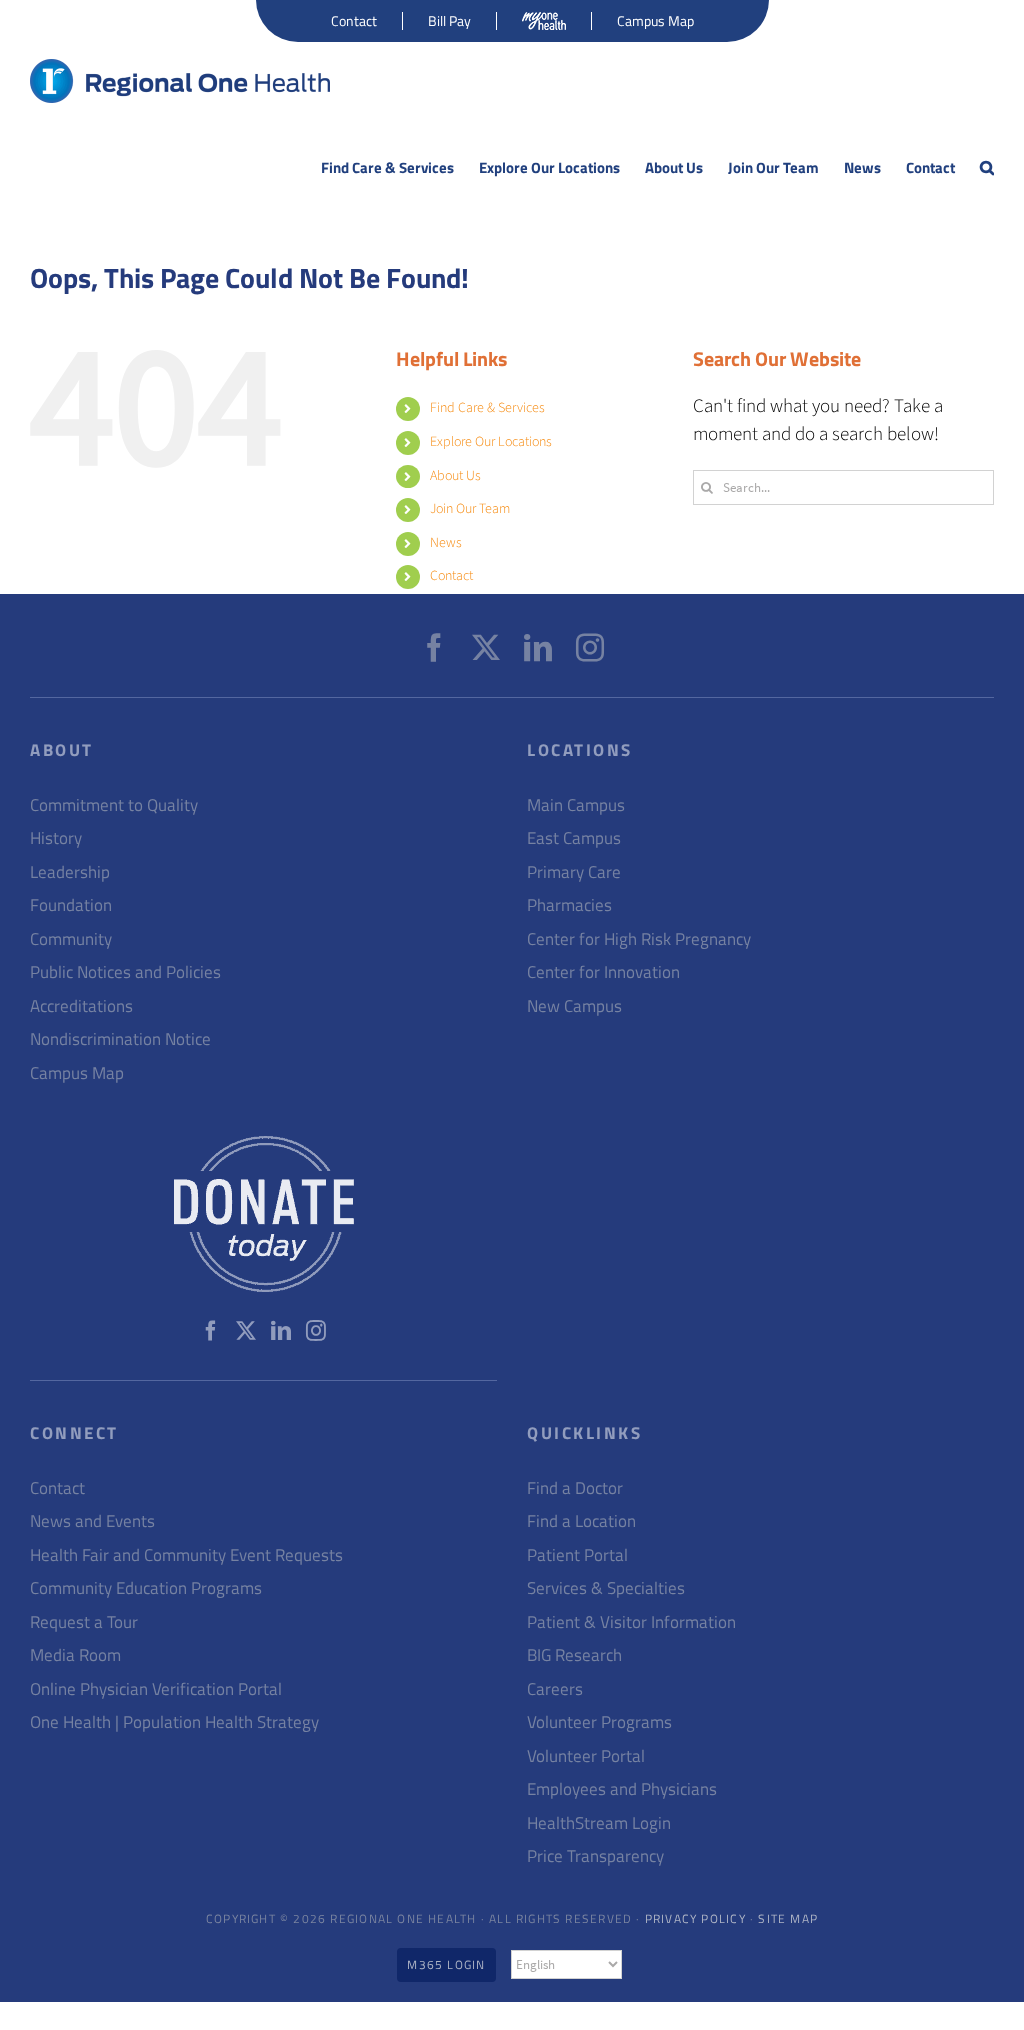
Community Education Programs (146, 1588)
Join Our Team (470, 509)
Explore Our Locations (491, 442)
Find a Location (581, 1521)
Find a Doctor (575, 1488)
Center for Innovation (603, 972)
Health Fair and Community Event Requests (186, 1555)
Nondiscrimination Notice (120, 1039)
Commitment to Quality (114, 805)
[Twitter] (486, 648)
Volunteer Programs (599, 1722)
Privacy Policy (695, 1918)
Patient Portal (577, 1555)
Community (71, 939)
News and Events (92, 1521)
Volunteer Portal (586, 1756)
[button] (987, 168)
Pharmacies (569, 905)
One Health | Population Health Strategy (174, 1722)
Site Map (788, 1918)
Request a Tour (84, 1622)
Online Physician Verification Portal (156, 1689)
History (56, 838)
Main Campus (576, 805)
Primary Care (574, 872)
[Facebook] (434, 648)
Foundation (71, 905)
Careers (555, 1689)
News (446, 543)
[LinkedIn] (538, 648)
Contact (451, 576)
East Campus (574, 838)
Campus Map (77, 1073)
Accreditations (81, 1006)
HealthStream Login (599, 1823)
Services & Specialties (606, 1588)
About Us (455, 476)
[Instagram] (590, 648)
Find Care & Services (487, 408)
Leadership (70, 872)
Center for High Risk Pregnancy (639, 939)
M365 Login (446, 1964)
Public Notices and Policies (125, 972)
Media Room (75, 1655)
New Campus (574, 1006)
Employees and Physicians (622, 1789)
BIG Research (574, 1655)
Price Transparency (595, 1856)
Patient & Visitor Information (631, 1622)
